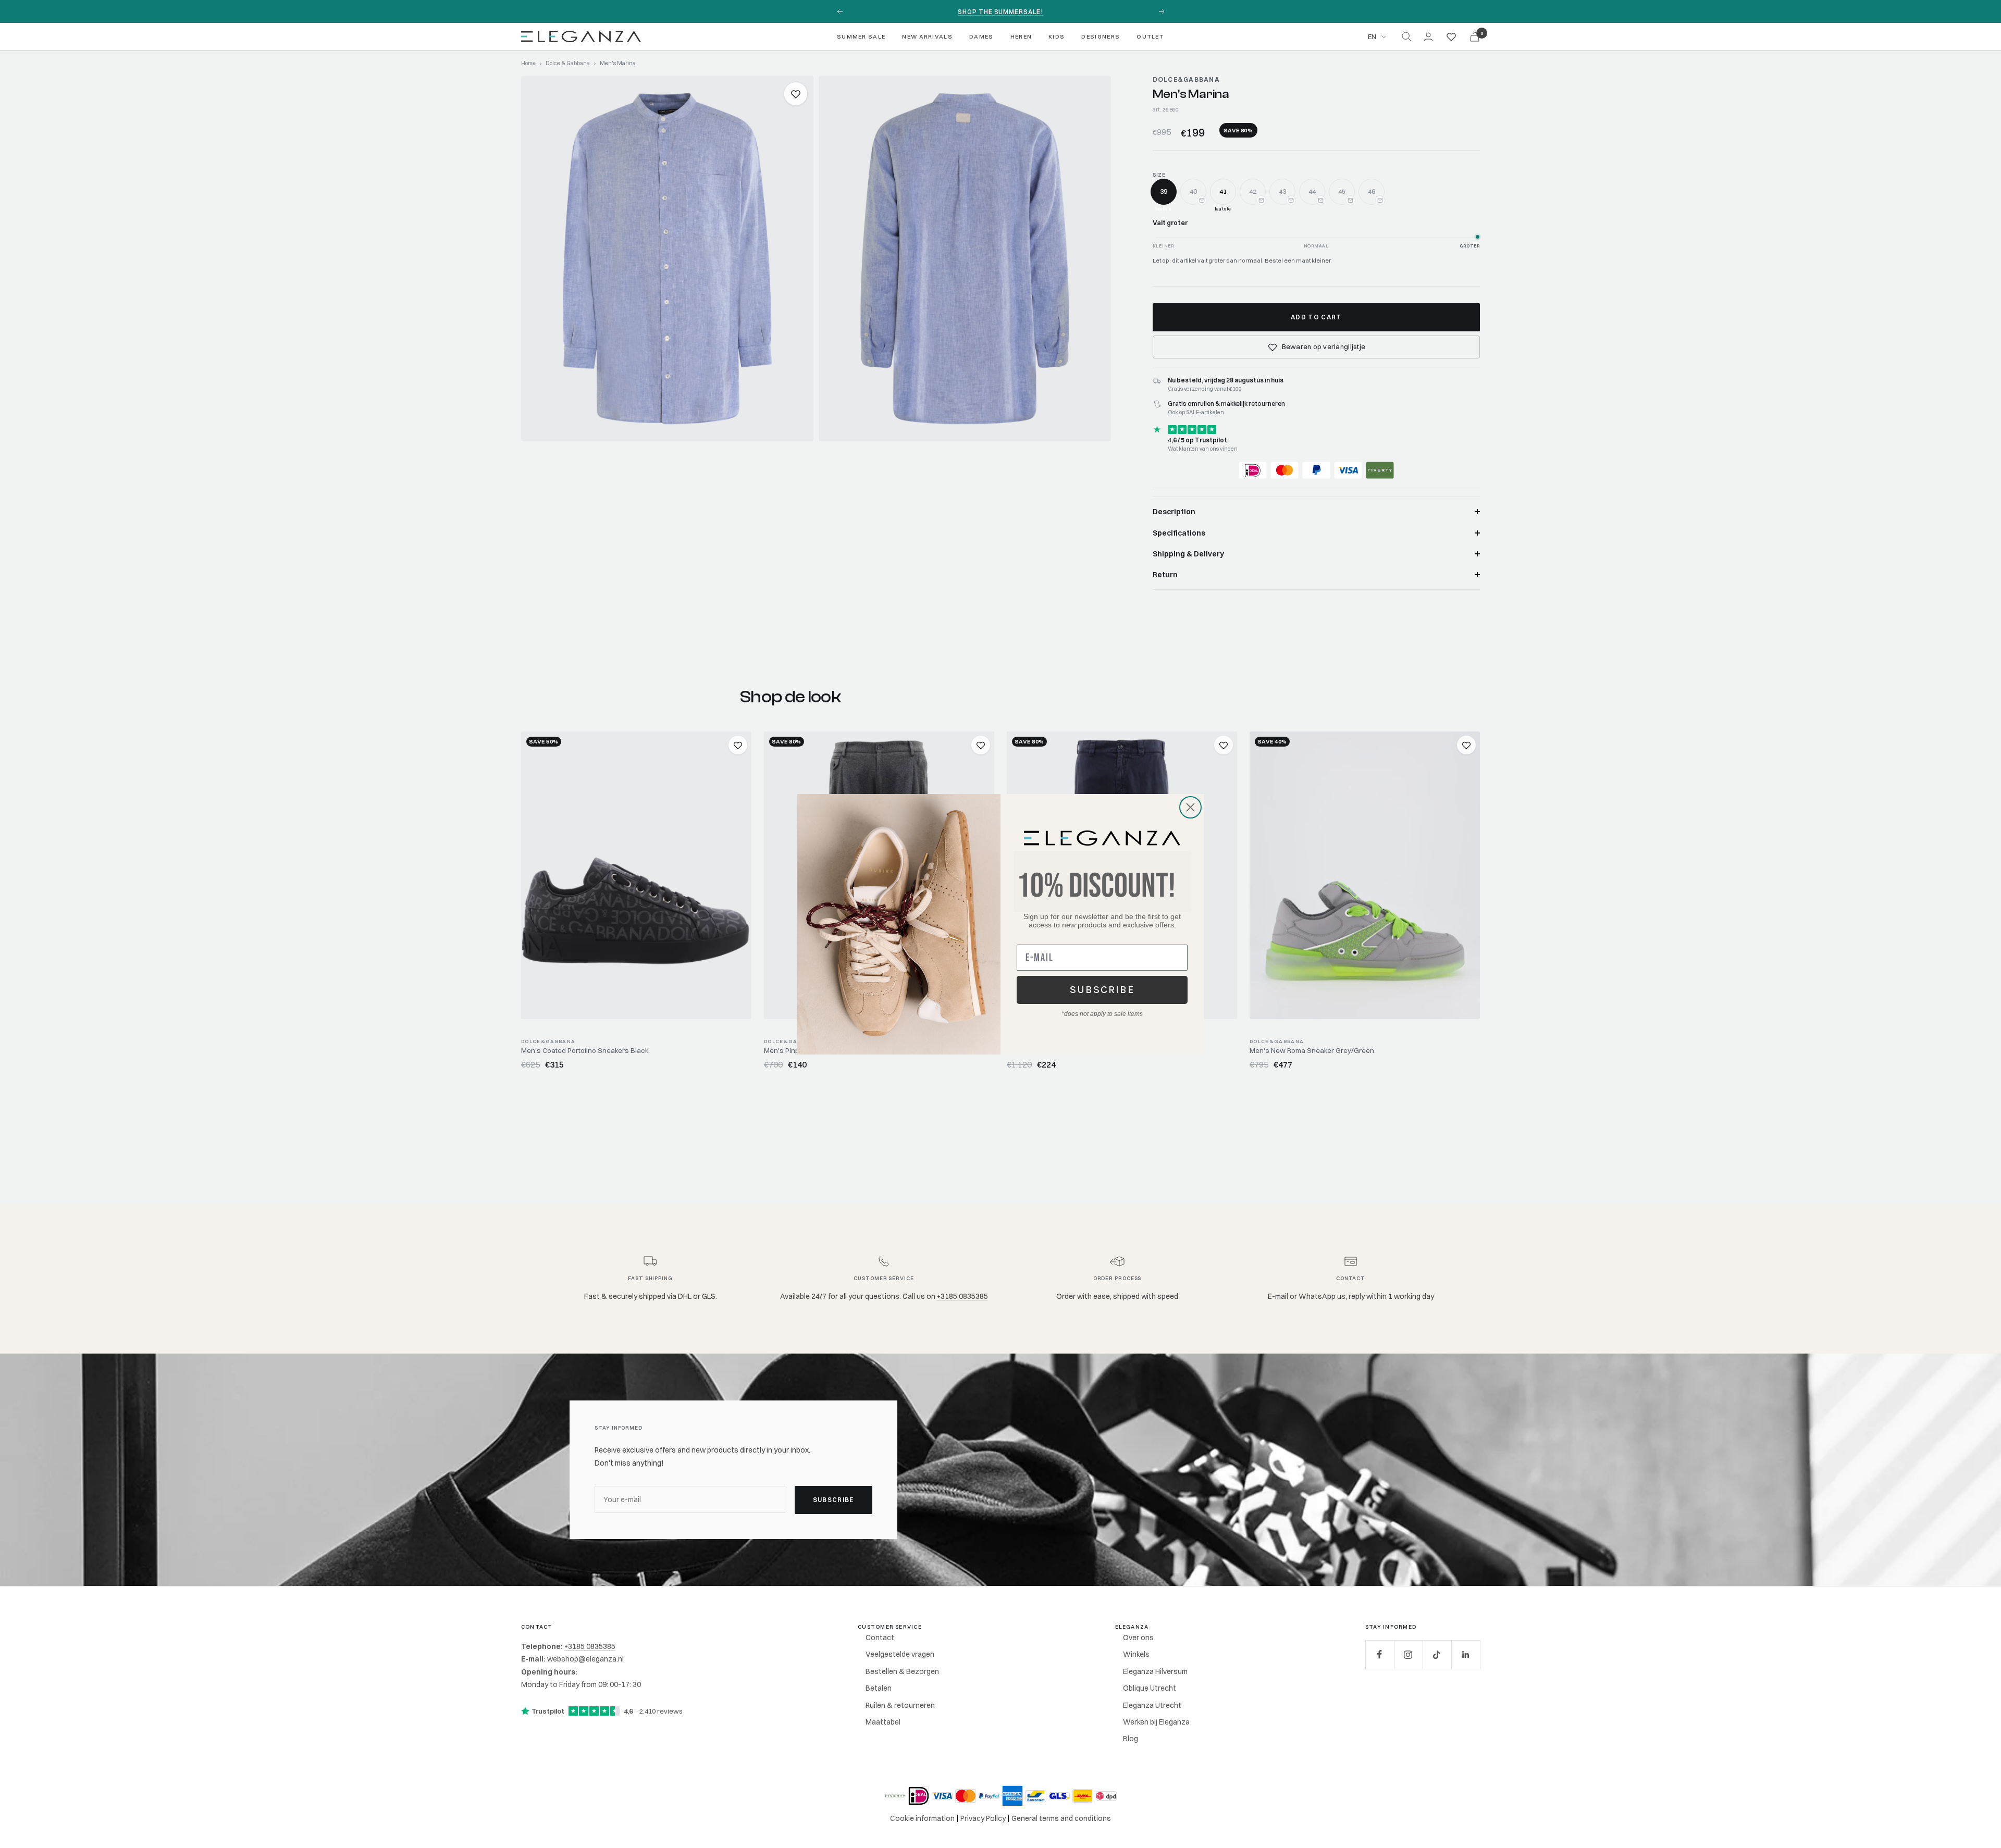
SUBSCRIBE (1102, 990)
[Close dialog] (1190, 807)
